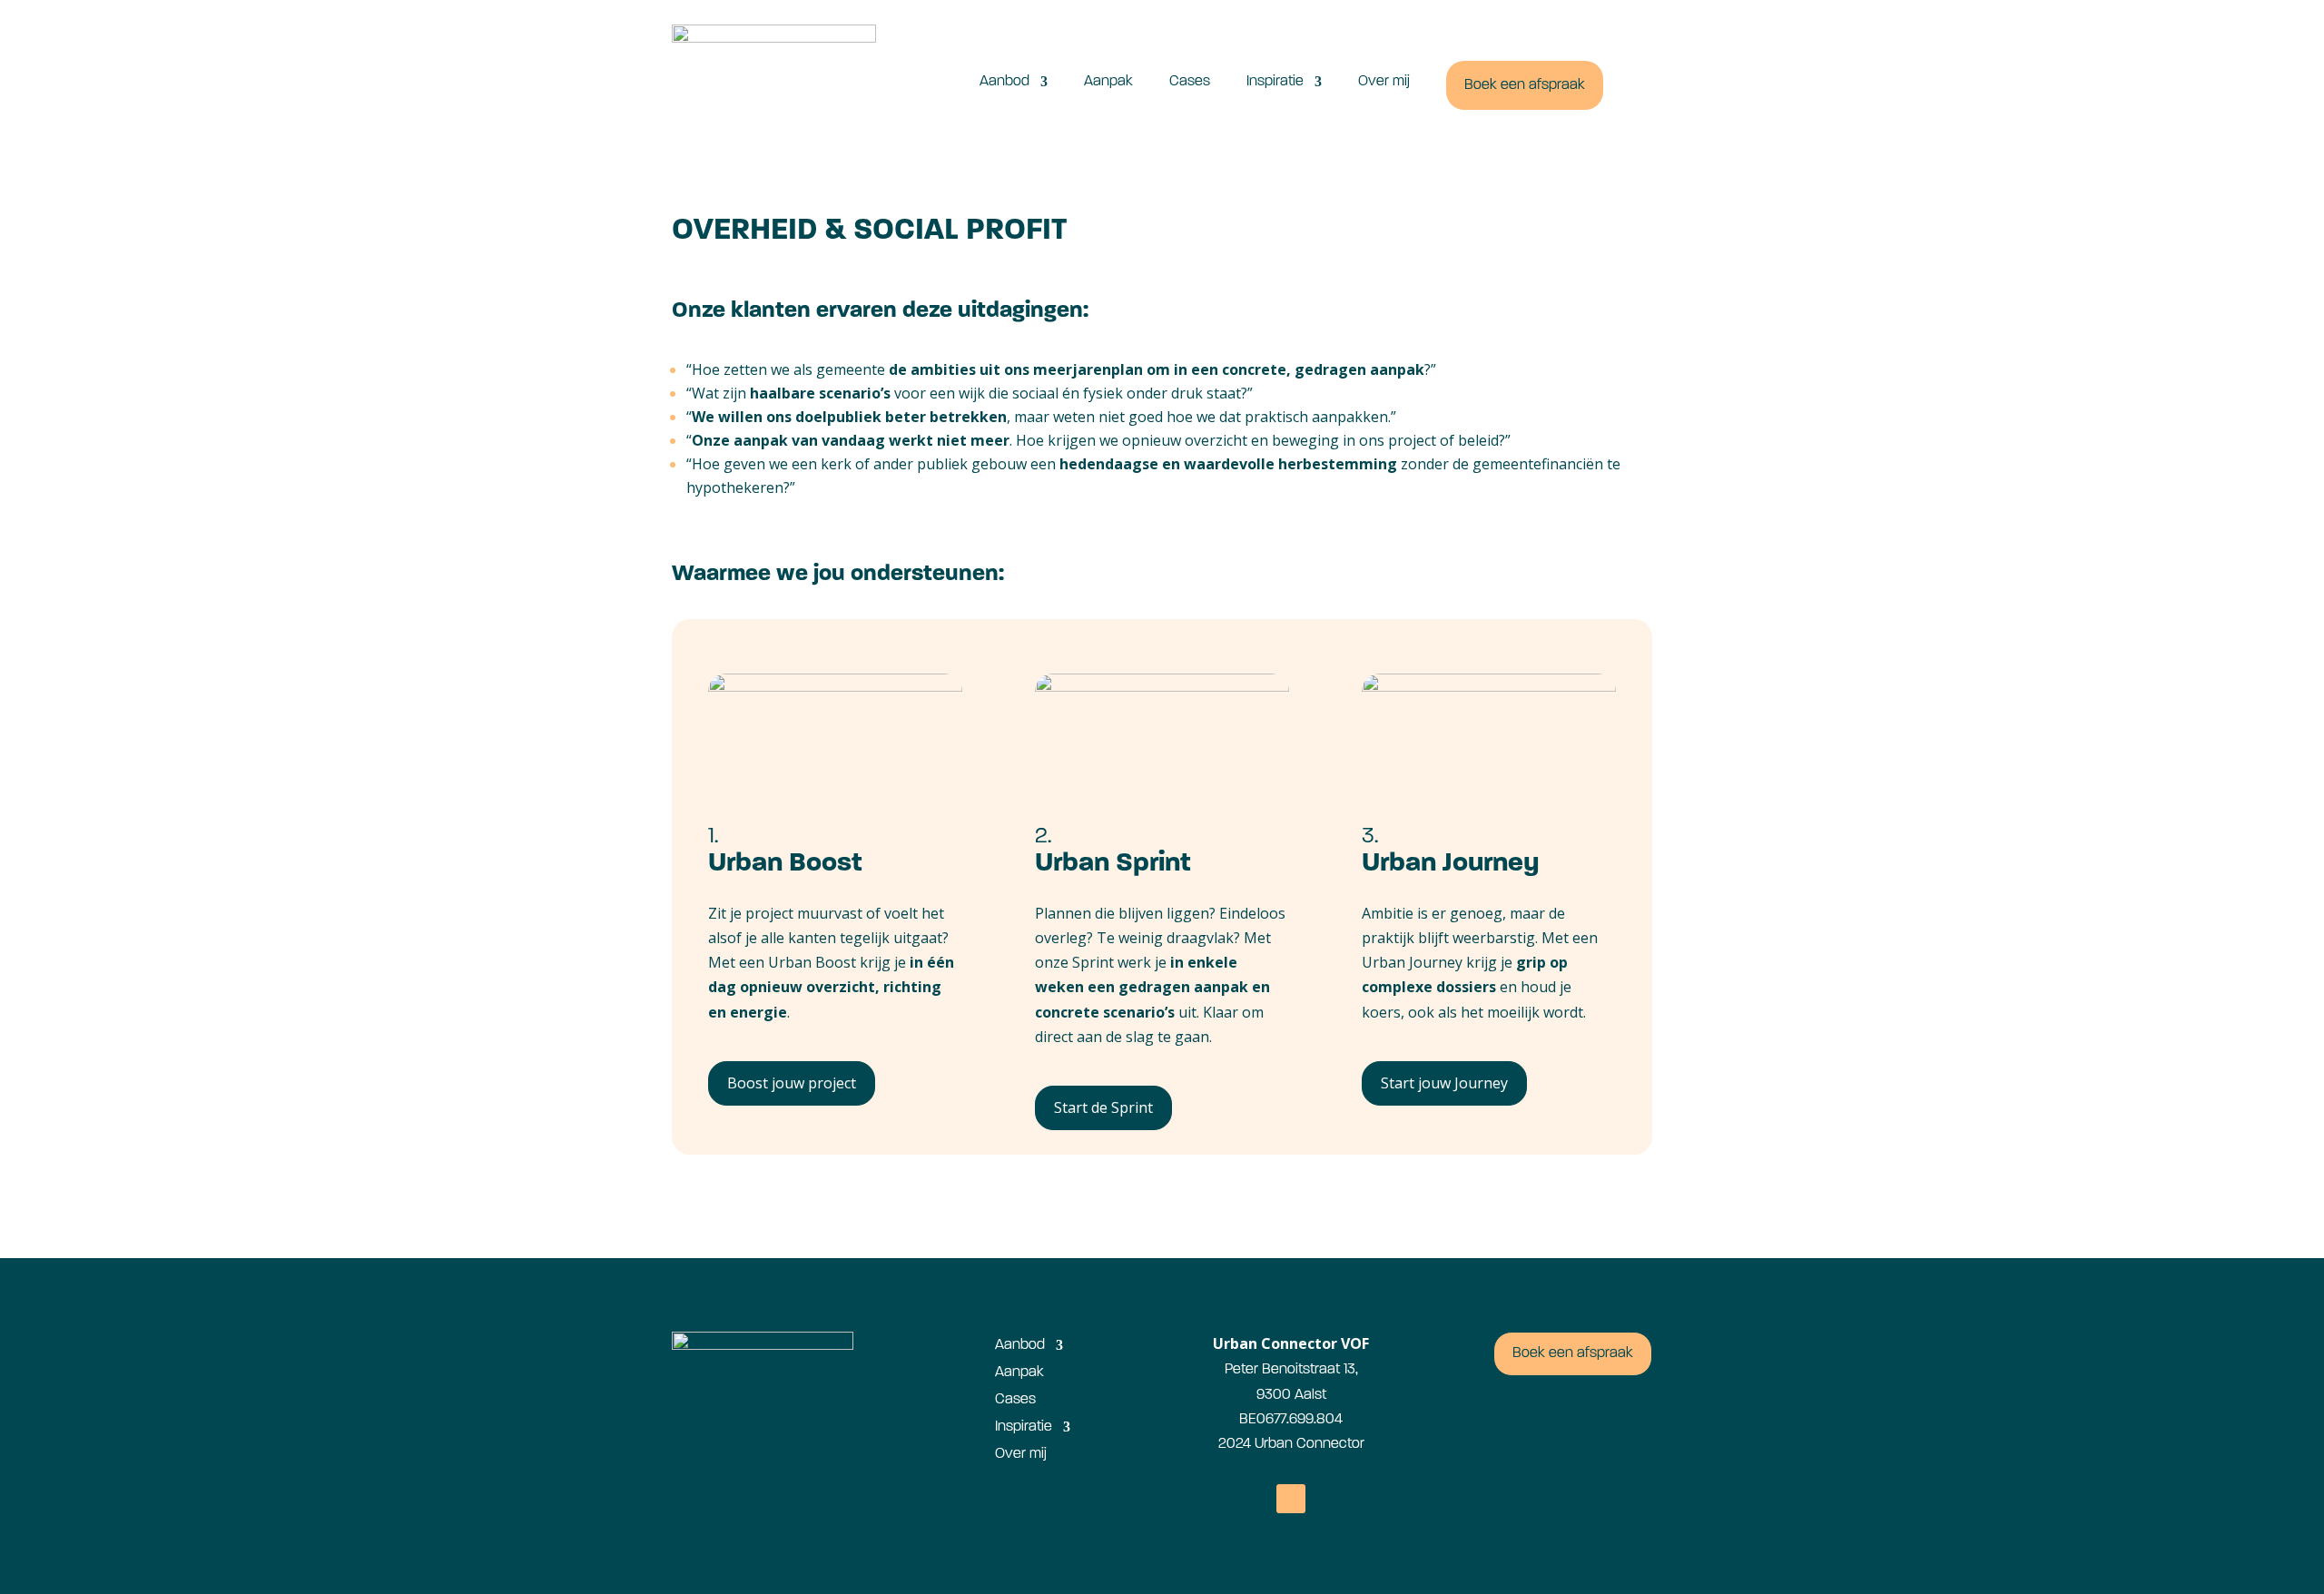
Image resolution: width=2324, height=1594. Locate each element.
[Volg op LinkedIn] (1291, 1499)
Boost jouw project (792, 1083)
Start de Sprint (1103, 1107)
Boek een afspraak (1525, 85)
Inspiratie (1275, 82)
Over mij (1384, 82)
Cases (1190, 82)
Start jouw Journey (1444, 1083)
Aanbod (1004, 82)
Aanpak (1108, 82)
